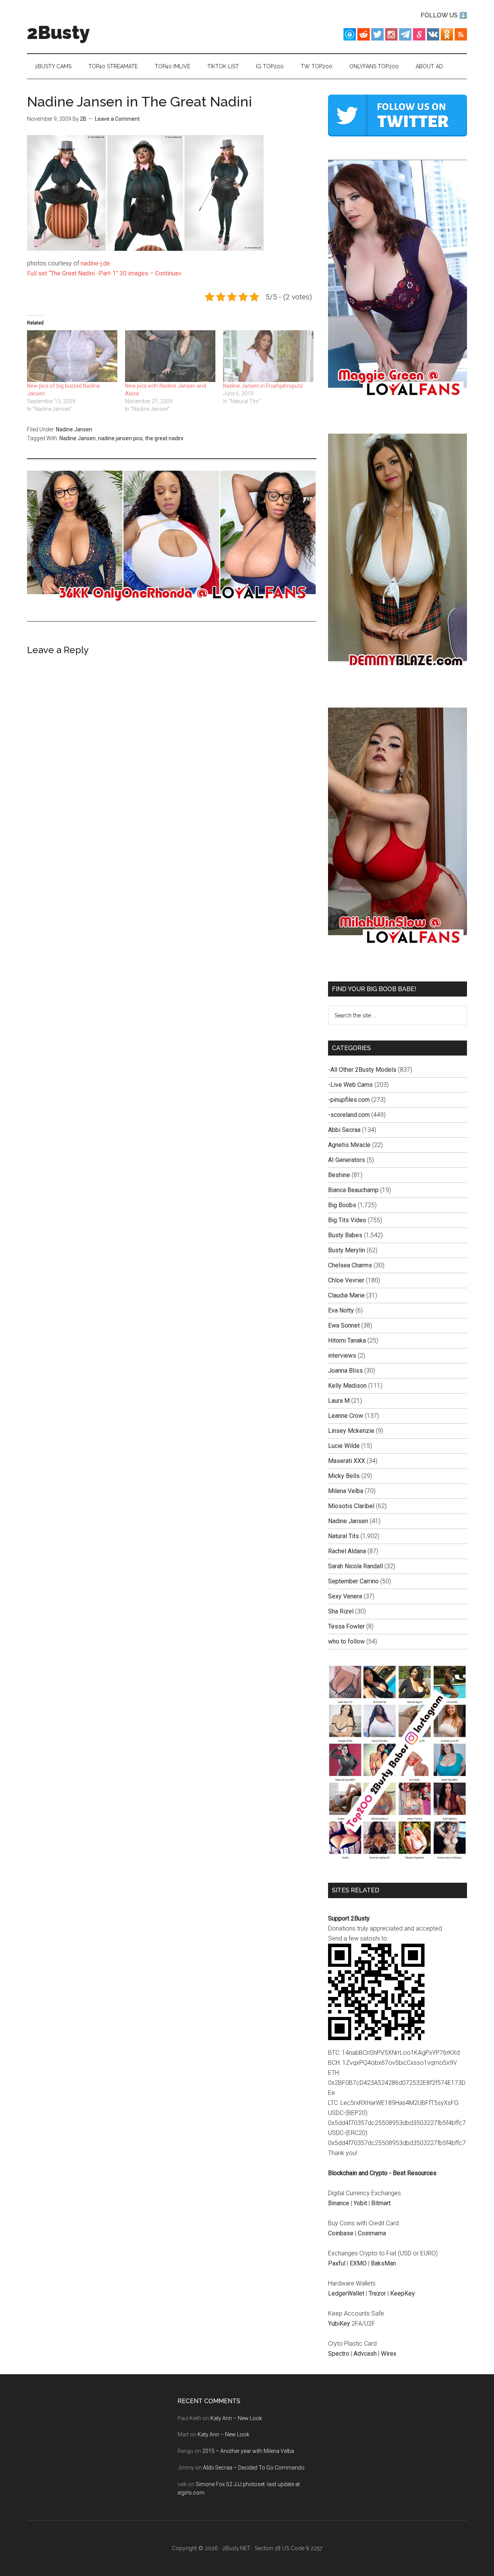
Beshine (339, 1175)
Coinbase (341, 2233)
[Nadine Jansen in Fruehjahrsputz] (268, 356)
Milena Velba (346, 1491)
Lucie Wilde (344, 1446)
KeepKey (403, 2293)
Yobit (360, 2203)
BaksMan (383, 2263)
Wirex (389, 2354)
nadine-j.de (95, 263)
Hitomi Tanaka (347, 1340)
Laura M (339, 1401)
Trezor (377, 2293)
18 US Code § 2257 (299, 2548)
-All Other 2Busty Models (362, 1070)
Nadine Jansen (74, 429)
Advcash (365, 2354)
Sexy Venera (345, 1596)
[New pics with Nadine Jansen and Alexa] (170, 356)
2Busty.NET (236, 2548)
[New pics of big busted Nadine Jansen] (72, 356)
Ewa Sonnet (344, 1325)
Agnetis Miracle (349, 1145)
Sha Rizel (341, 1611)
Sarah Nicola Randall (355, 1566)
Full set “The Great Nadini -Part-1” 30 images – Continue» (104, 273)
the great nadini (164, 438)
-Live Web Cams (350, 1085)
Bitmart (381, 2203)
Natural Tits (343, 1536)
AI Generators (347, 1160)
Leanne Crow (346, 1416)
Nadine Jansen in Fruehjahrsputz (263, 386)
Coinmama (372, 2233)
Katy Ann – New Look (236, 2418)
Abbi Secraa (344, 1130)
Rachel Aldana (347, 1551)
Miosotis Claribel (351, 1506)
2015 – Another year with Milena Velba (248, 2451)
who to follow (346, 1641)
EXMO (358, 2263)
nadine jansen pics (120, 438)
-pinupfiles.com (349, 1100)
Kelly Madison (347, 1386)
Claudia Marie (346, 1295)
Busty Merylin (347, 1250)
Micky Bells (344, 1476)
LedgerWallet (346, 2293)
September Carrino (353, 1581)
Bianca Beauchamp (353, 1190)
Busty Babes (345, 1235)
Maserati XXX (347, 1461)
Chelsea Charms (350, 1265)
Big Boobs (342, 1205)
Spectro (339, 2354)
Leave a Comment (117, 119)
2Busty (58, 32)
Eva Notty (341, 1310)
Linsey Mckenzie (351, 1431)
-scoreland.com (349, 1115)
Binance (339, 2203)
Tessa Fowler (346, 1626)
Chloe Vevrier (346, 1280)
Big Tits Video (347, 1220)
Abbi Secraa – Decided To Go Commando (254, 2468)
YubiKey (339, 2323)
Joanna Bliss (345, 1371)
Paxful (337, 2263)
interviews (342, 1356)
